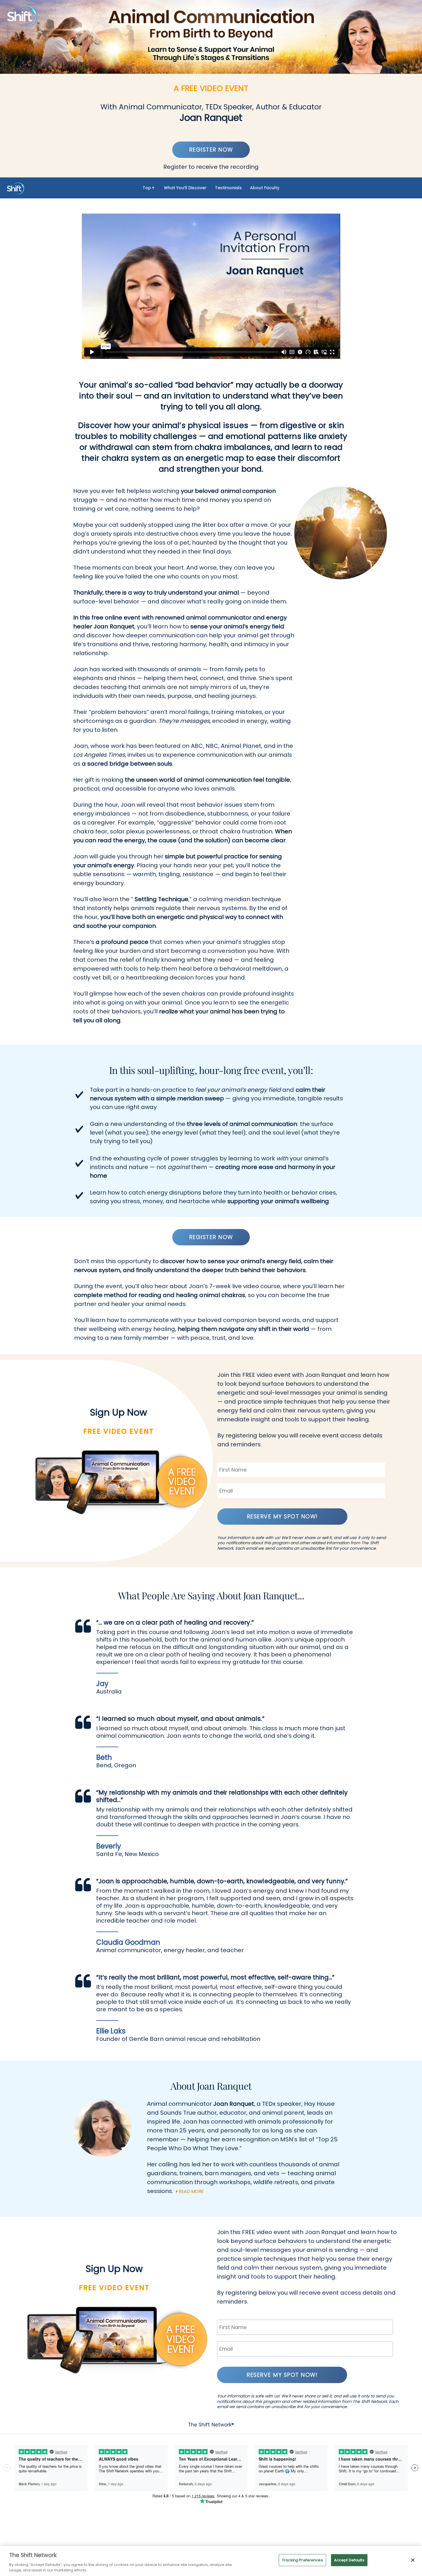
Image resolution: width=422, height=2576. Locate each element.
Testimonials (228, 188)
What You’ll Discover (185, 188)
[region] (211, 2561)
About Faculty (265, 188)
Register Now (211, 150)
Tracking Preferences (302, 2560)
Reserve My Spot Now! (282, 1517)
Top (147, 188)
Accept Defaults (349, 2560)
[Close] (413, 2560)
